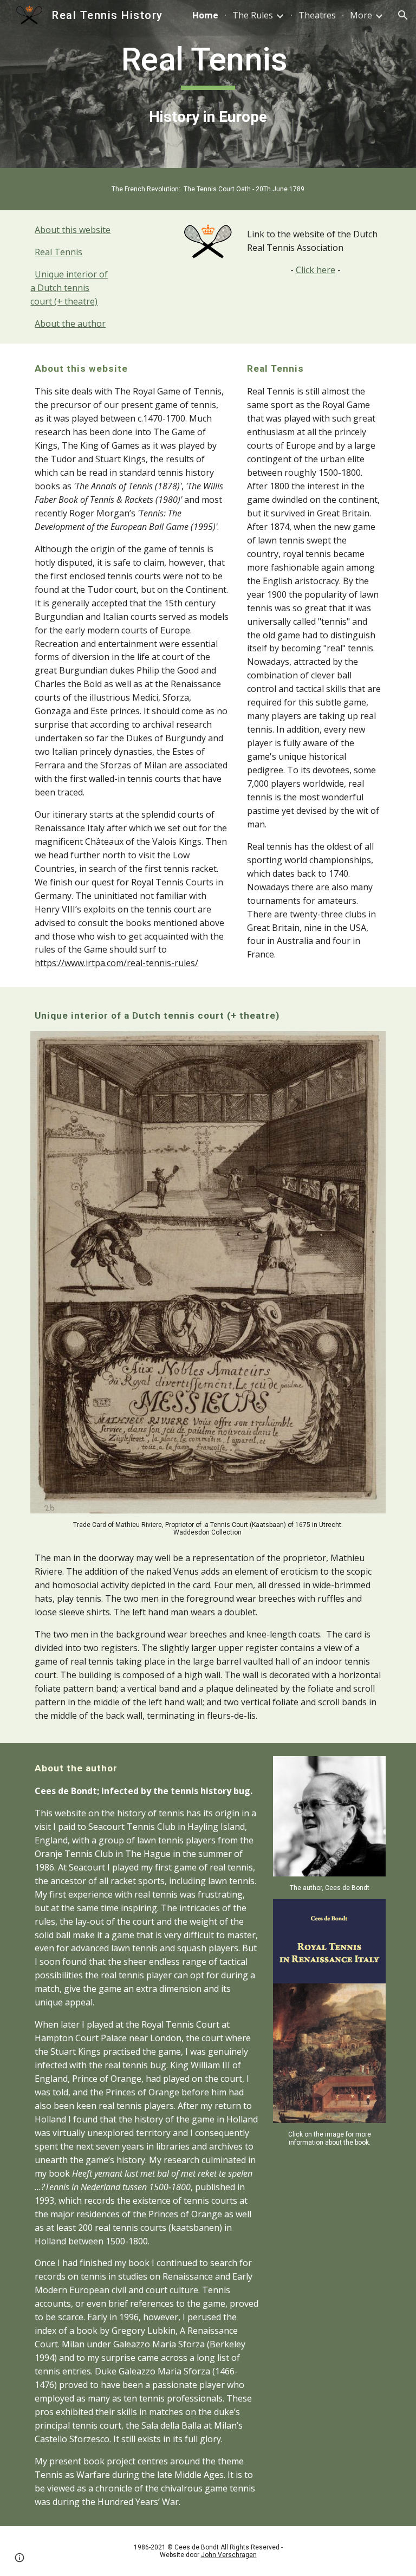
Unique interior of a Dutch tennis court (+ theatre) (69, 288)
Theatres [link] (317, 15)
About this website (73, 230)
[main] (208, 64)
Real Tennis (58, 252)
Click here (316, 270)
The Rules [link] (253, 15)
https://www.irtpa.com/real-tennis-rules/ (116, 963)
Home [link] (205, 15)
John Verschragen (229, 2555)
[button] (403, 15)
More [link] (361, 15)
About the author (70, 323)
